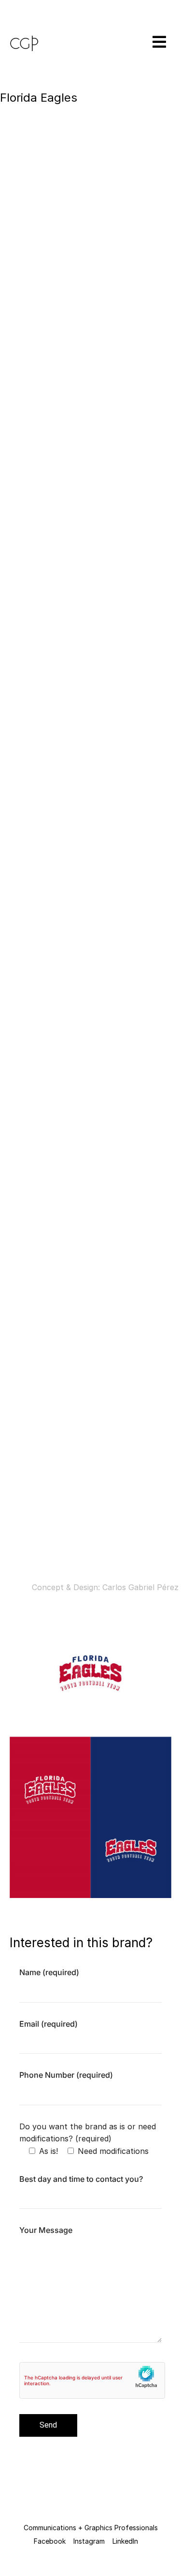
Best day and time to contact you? (81, 2179)
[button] (148, 42)
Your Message (46, 2230)
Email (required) (49, 2024)
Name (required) (49, 1972)
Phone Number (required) (66, 2075)
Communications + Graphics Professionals (91, 2528)
